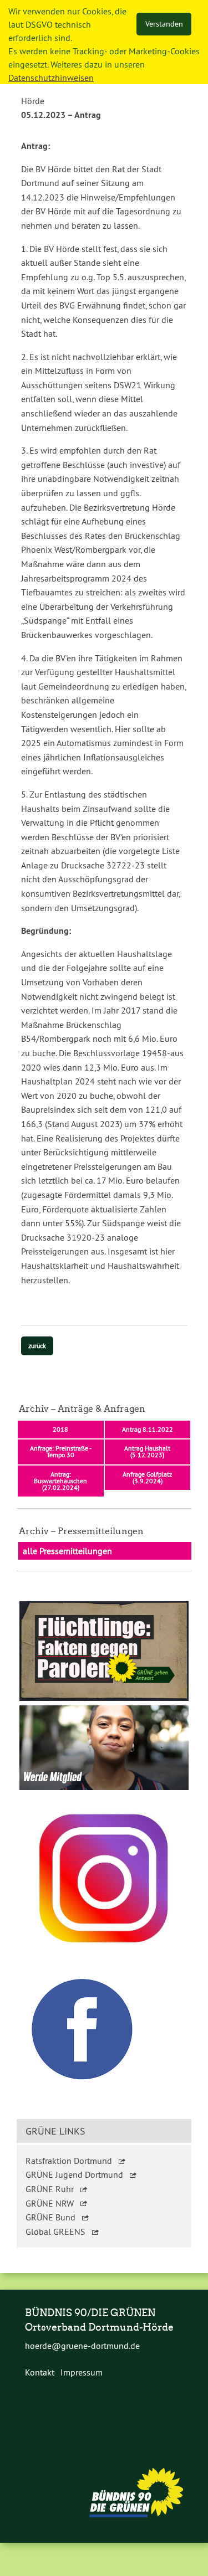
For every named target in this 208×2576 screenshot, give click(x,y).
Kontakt (40, 2372)
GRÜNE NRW (50, 2203)
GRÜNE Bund (50, 2217)
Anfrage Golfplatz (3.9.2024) (147, 1477)
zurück (37, 1346)
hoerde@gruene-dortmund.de (82, 2346)
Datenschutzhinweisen (51, 78)
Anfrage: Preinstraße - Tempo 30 (61, 1451)
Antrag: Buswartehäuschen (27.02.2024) (60, 1481)
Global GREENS (55, 2231)
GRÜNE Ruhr (50, 2189)
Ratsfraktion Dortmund (69, 2161)
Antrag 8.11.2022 (148, 1429)
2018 (60, 1429)
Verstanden (164, 24)
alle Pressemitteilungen (67, 1551)
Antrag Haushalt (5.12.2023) (147, 1451)
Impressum (82, 2372)
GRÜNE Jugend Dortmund (74, 2174)
